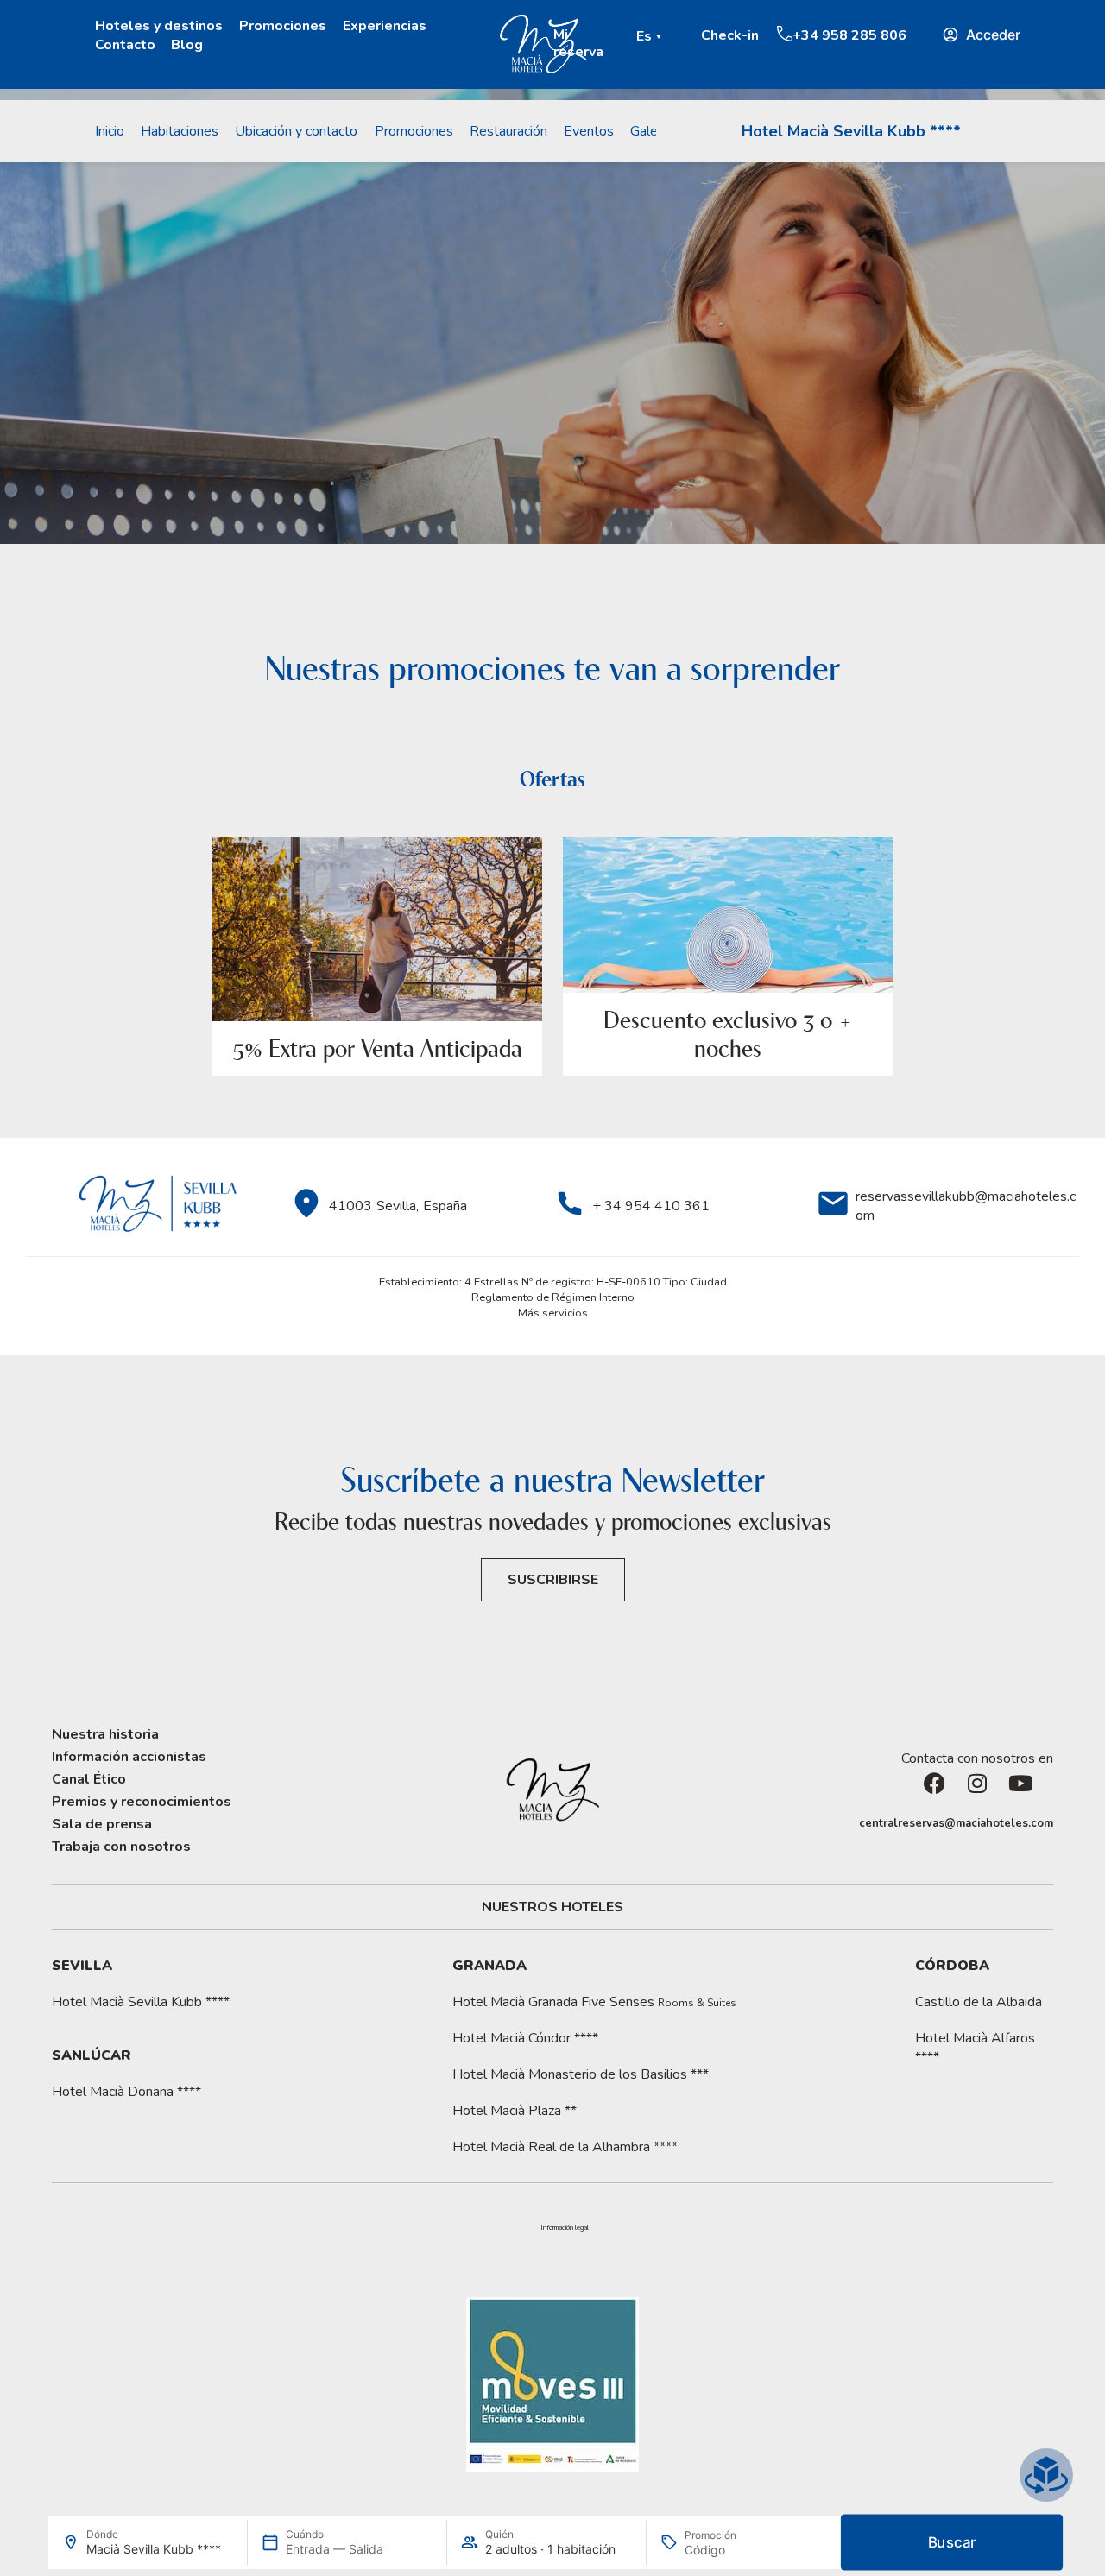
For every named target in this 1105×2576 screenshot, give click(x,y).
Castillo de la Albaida (979, 2002)
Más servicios (553, 1313)
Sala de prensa (102, 1824)
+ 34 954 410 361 (651, 1206)
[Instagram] (988, 1794)
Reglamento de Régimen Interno (553, 1297)
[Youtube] (1032, 1794)
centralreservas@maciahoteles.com (956, 1823)
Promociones (283, 26)
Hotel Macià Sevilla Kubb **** (851, 131)
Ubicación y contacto (296, 131)
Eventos (589, 131)
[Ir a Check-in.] (692, 35)
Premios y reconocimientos (142, 1802)
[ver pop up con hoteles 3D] (1046, 2475)
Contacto (125, 45)
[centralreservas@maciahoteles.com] (850, 1824)
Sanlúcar (92, 2055)
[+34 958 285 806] (785, 34)
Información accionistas (129, 1757)
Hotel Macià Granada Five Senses (594, 2002)
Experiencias (385, 26)
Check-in (730, 35)
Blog (187, 45)
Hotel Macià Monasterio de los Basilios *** (581, 2074)
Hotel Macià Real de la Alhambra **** (565, 2147)
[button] (651, 36)
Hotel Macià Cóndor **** (525, 2038)
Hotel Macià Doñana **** (126, 2092)
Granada (489, 1966)
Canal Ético (89, 1779)
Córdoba (952, 1966)
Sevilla (82, 1966)
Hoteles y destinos (159, 26)
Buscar (952, 2543)
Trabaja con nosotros (121, 1847)
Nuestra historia (105, 1734)
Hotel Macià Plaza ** (515, 2111)
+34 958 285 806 (849, 35)
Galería (651, 131)
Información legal (565, 2228)
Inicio (110, 131)
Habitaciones (180, 131)
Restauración (508, 131)
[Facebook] (945, 1794)
